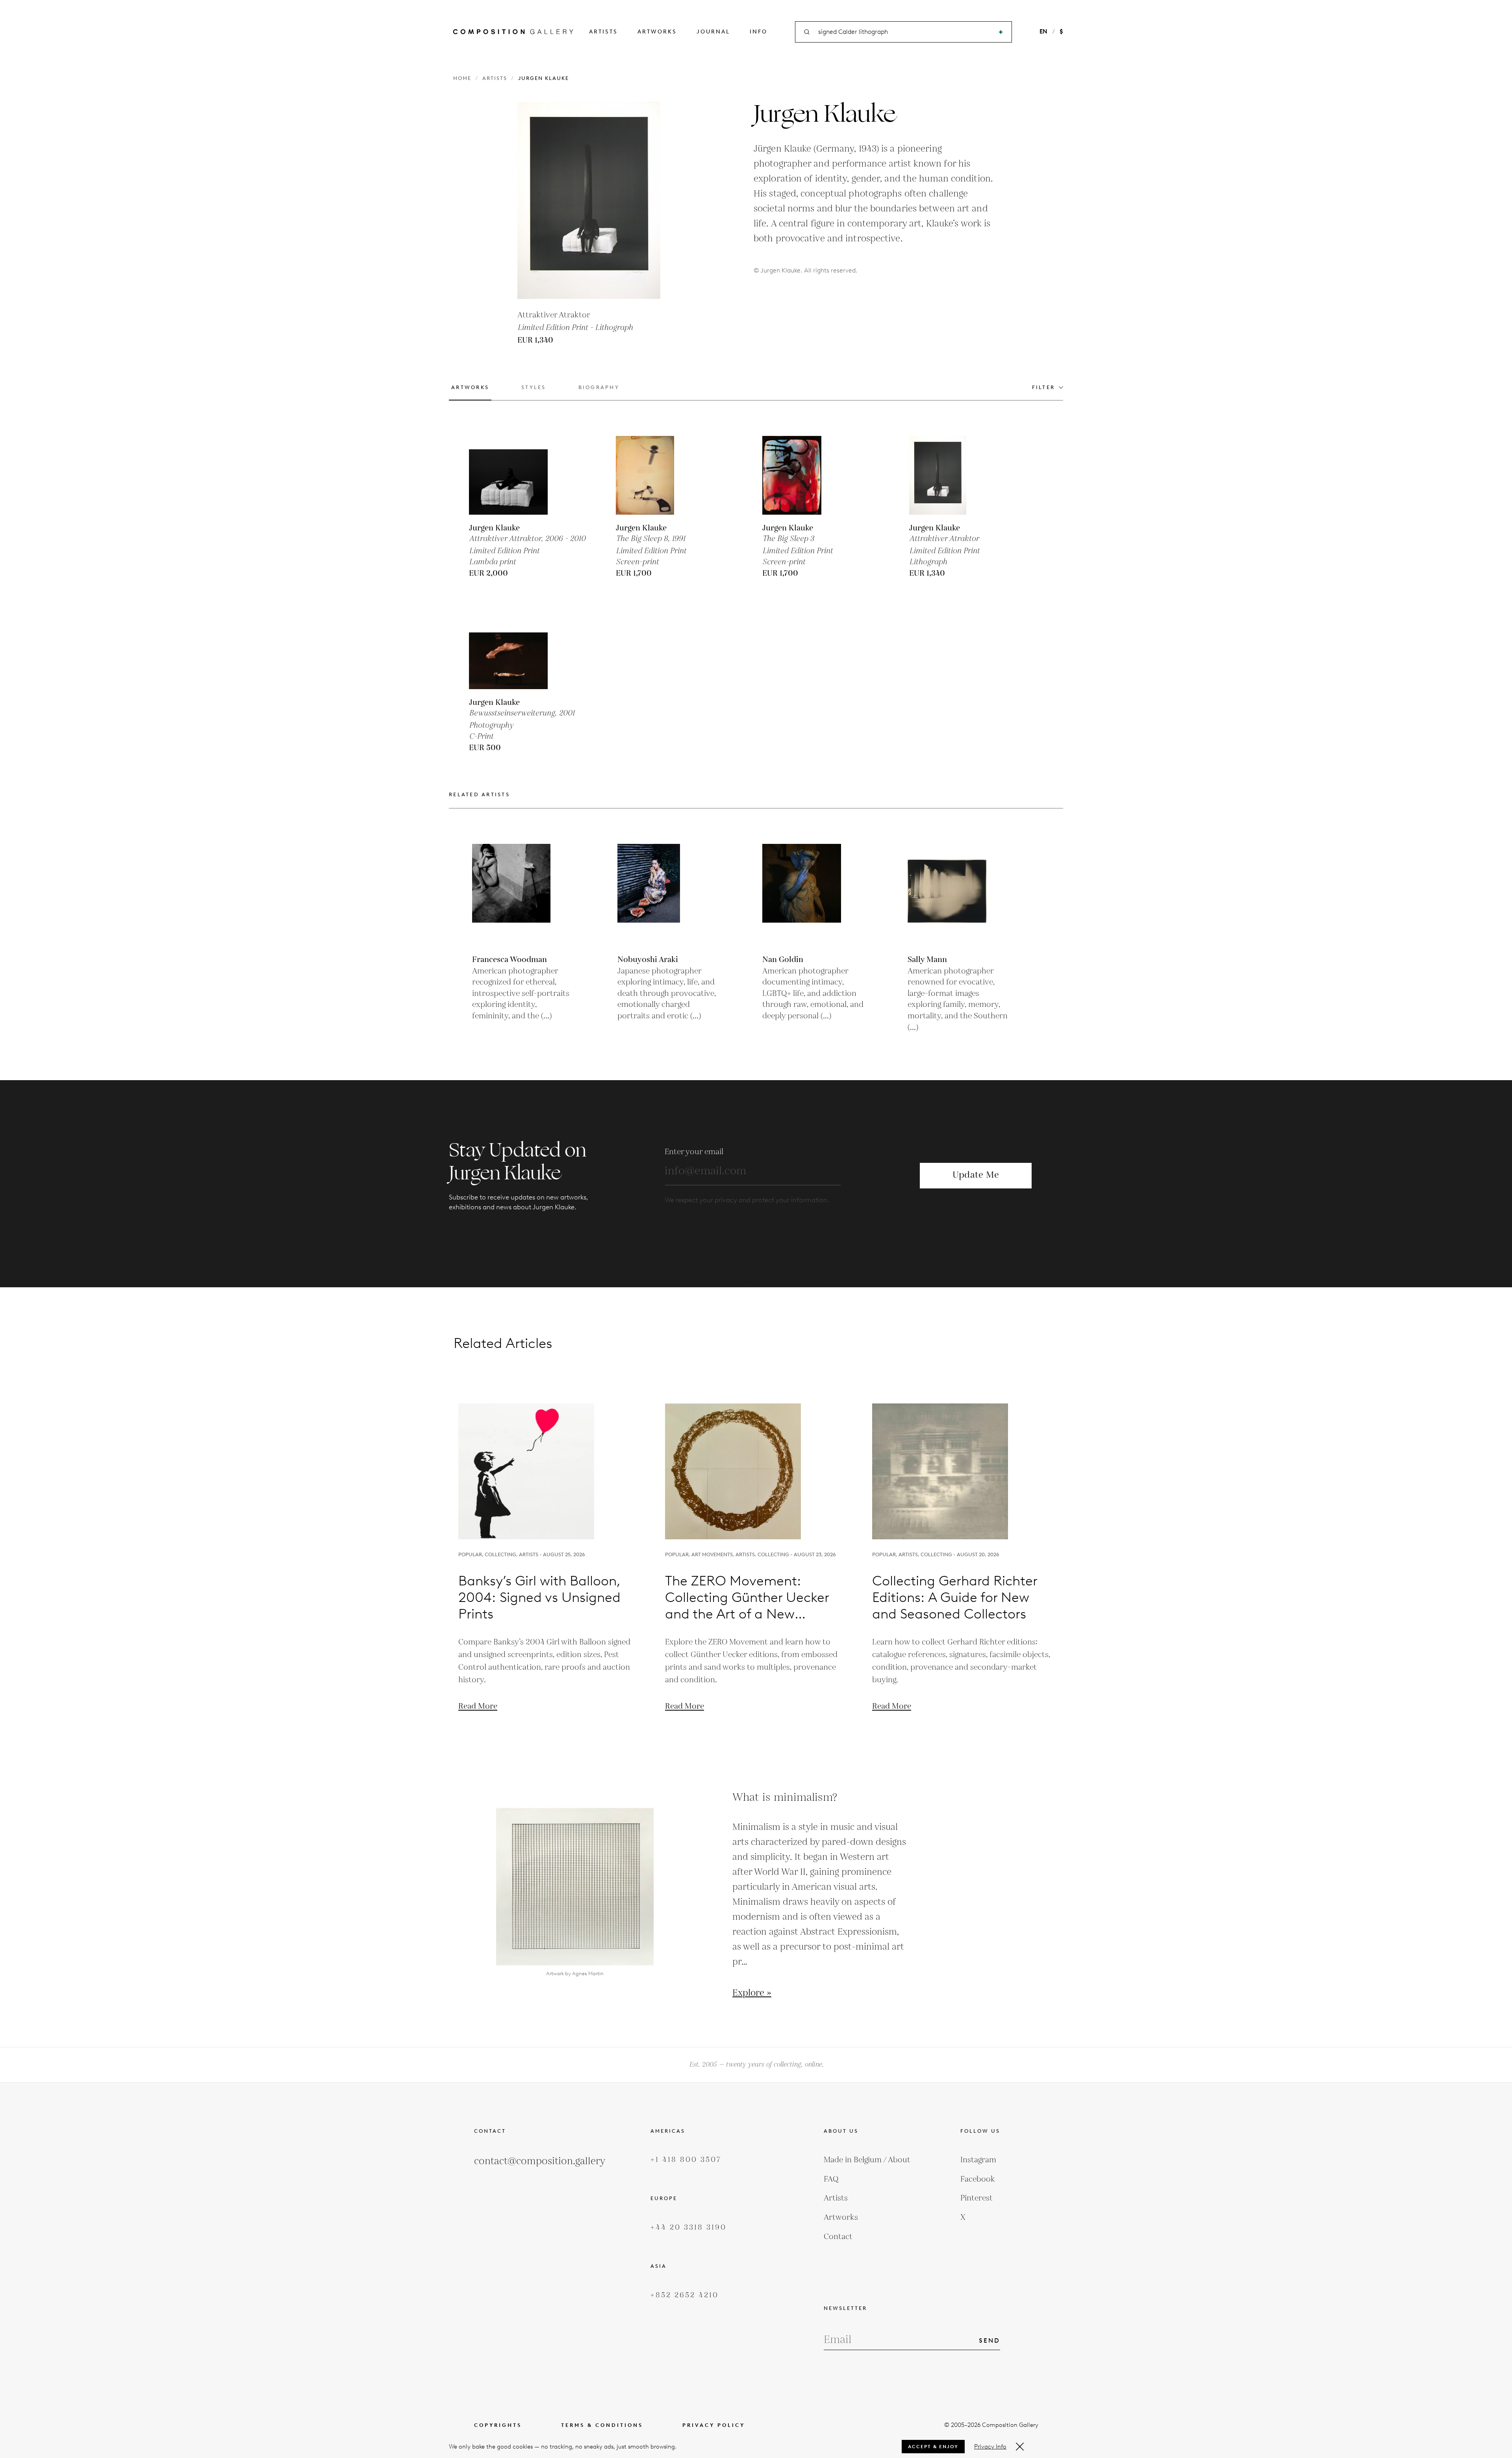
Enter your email (694, 1152)
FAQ (831, 2179)
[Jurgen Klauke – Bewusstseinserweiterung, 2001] (508, 650)
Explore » (752, 1993)
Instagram (978, 2160)
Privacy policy (714, 2425)
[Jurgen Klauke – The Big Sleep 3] (802, 475)
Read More (478, 1706)
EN (1043, 32)
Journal (713, 32)
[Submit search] (1001, 32)
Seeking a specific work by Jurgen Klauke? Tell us (756, 1283)
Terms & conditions (602, 2425)
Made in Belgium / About (867, 2160)
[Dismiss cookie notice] (1020, 2447)
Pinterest (976, 2198)
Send (989, 2340)
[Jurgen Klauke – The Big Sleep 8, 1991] (655, 475)
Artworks (657, 32)
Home (462, 78)
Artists (603, 32)
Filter (1044, 387)
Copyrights (498, 2425)
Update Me (976, 1175)
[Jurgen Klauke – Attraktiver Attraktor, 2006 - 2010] (508, 475)
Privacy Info (990, 2447)
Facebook (978, 2179)
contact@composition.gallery (540, 2161)
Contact (838, 2237)
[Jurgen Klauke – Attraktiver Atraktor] (949, 475)
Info (759, 32)
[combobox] (904, 32)
